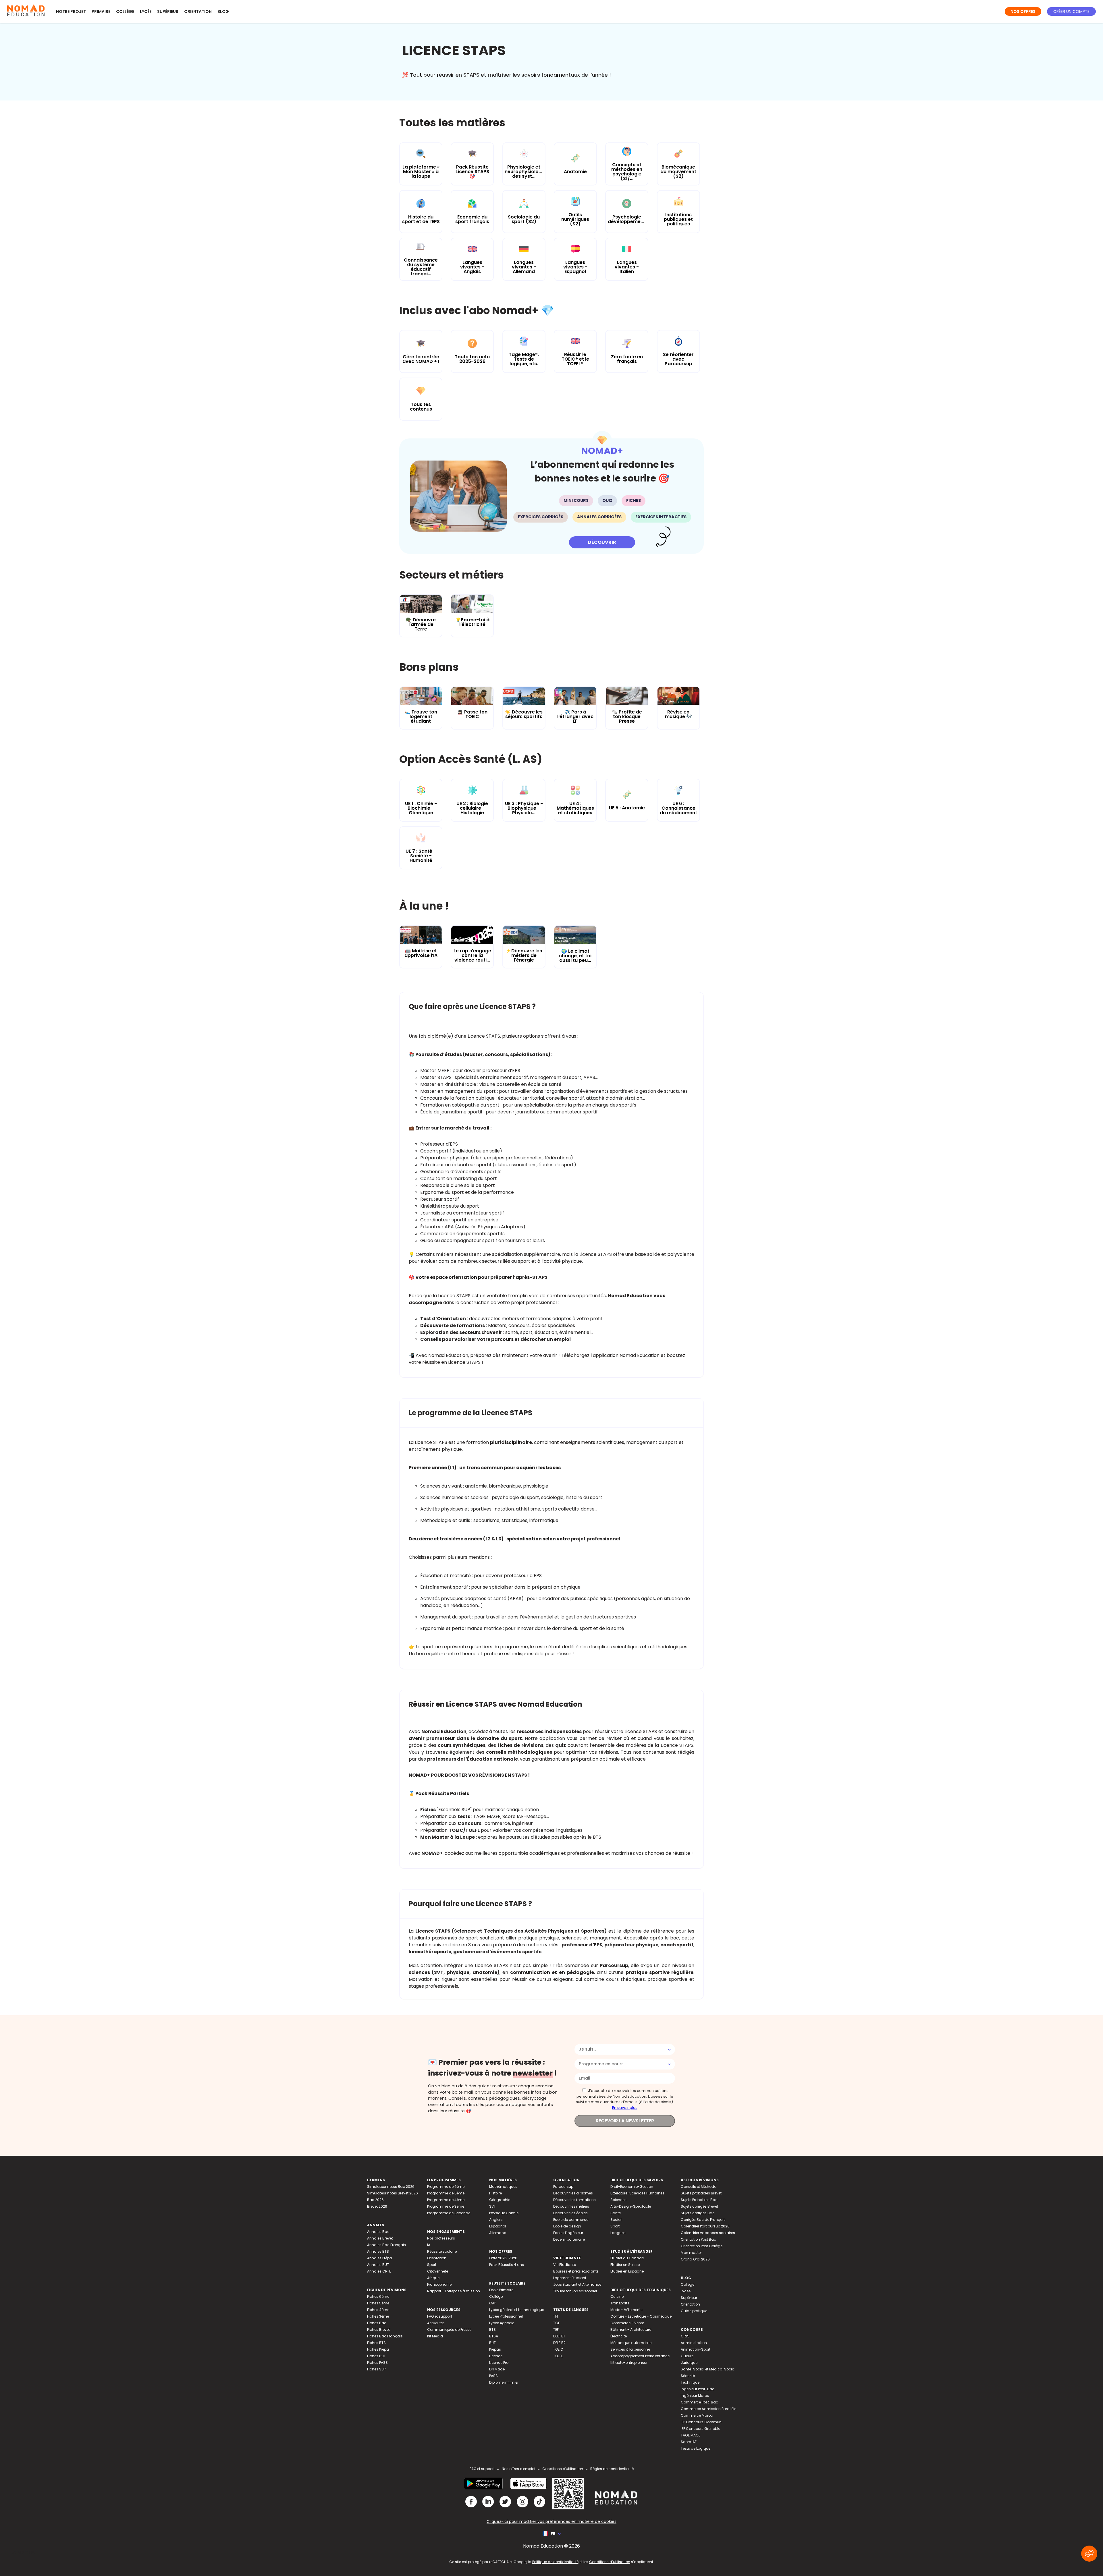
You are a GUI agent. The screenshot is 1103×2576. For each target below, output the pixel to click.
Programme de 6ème (446, 2187)
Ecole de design (567, 2226)
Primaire (101, 11)
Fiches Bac (377, 2323)
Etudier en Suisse (625, 2265)
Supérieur (168, 11)
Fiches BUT (376, 2356)
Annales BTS (378, 2251)
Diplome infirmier (504, 2382)
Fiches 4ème (378, 2310)
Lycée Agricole (502, 2323)
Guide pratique (694, 2311)
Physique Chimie (504, 2213)
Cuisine (617, 2296)
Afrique (433, 2278)
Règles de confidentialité (612, 2469)
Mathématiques (503, 2187)
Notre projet (71, 11)
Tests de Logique (696, 2448)
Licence (496, 2356)
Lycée (146, 11)
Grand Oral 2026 (695, 2259)
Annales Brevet (380, 2238)
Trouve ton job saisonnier (575, 2291)
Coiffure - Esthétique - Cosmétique (641, 2316)
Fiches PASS (377, 2363)
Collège (125, 11)
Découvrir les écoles (570, 2213)
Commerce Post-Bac (699, 2402)
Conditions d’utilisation (610, 2562)
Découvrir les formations (574, 2200)
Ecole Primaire (501, 2290)
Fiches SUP (376, 2369)
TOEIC (558, 2349)
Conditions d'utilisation (563, 2469)
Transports (620, 2303)
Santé (616, 2213)
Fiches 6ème (378, 2296)
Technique (690, 2382)
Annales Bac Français (386, 2245)
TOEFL (558, 2356)
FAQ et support (440, 2316)
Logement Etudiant (570, 2278)
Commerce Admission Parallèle (708, 2409)
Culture (687, 2356)
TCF (557, 2323)
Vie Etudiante (565, 2265)
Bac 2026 (375, 2200)
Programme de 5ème (446, 2193)
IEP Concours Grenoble (700, 2429)
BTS (492, 2330)
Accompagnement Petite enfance (640, 2356)
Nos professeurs (441, 2238)
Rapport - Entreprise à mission (454, 2291)
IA (429, 2245)
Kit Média (435, 2336)
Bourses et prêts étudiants (576, 2271)
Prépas (495, 2349)
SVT (492, 2206)
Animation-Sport (696, 2349)
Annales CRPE (379, 2271)
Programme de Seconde (449, 2213)
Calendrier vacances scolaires (708, 2233)
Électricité (619, 2336)
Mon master (691, 2253)
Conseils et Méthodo (699, 2187)
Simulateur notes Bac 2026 (391, 2187)
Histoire (495, 2193)
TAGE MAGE (691, 2435)
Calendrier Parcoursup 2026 (705, 2226)
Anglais (496, 2220)
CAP (493, 2303)
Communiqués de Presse (449, 2330)
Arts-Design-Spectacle (631, 2206)
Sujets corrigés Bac (698, 2213)
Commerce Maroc (697, 2415)
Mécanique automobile (631, 2343)
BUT (492, 2343)
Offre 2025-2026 (503, 2258)
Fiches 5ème (378, 2303)
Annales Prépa (380, 2258)
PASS (493, 2376)
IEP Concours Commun (701, 2422)
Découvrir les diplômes (573, 2193)
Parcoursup (563, 2187)
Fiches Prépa (378, 2349)
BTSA (494, 2336)
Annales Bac (378, 2232)
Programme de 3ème (446, 2206)
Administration (694, 2343)
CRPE (685, 2336)
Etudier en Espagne (627, 2271)
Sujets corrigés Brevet (699, 2206)
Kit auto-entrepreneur (629, 2363)
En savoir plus (625, 2108)
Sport (432, 2265)
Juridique (689, 2363)
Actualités (436, 2323)
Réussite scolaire (442, 2251)
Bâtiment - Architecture (631, 2330)
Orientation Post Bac (698, 2239)
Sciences (618, 2200)
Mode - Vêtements (626, 2310)
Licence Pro (499, 2363)
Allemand (498, 2233)
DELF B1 (559, 2336)
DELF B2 (559, 2343)
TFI (556, 2316)
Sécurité (688, 2376)
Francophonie (439, 2284)
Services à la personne (630, 2349)
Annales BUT (378, 2265)
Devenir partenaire (569, 2239)
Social (616, 2220)
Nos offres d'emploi (518, 2469)
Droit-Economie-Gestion (632, 2187)
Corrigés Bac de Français (703, 2220)
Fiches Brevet (378, 2330)
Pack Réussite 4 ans (507, 2265)
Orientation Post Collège (702, 2246)
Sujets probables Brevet (701, 2193)
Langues (618, 2233)
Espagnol (497, 2226)
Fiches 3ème (378, 2316)
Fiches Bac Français (385, 2336)
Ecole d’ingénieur (568, 2233)
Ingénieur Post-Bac (698, 2389)
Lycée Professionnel (506, 2316)
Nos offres (1023, 11)
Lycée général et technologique (517, 2310)
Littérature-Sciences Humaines (637, 2193)
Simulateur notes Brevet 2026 (393, 2193)
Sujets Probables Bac (699, 2200)
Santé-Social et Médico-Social (708, 2369)
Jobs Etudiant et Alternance (577, 2284)
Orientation (198, 11)
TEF (556, 2330)
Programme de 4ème (446, 2200)
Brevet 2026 (377, 2206)
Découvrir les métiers (571, 2206)
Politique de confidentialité (555, 2562)
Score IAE (689, 2442)
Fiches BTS (376, 2343)
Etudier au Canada (627, 2258)
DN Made (497, 2369)
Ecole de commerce (571, 2220)
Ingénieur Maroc (695, 2396)
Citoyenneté (438, 2271)
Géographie (500, 2200)
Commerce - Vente (627, 2323)
